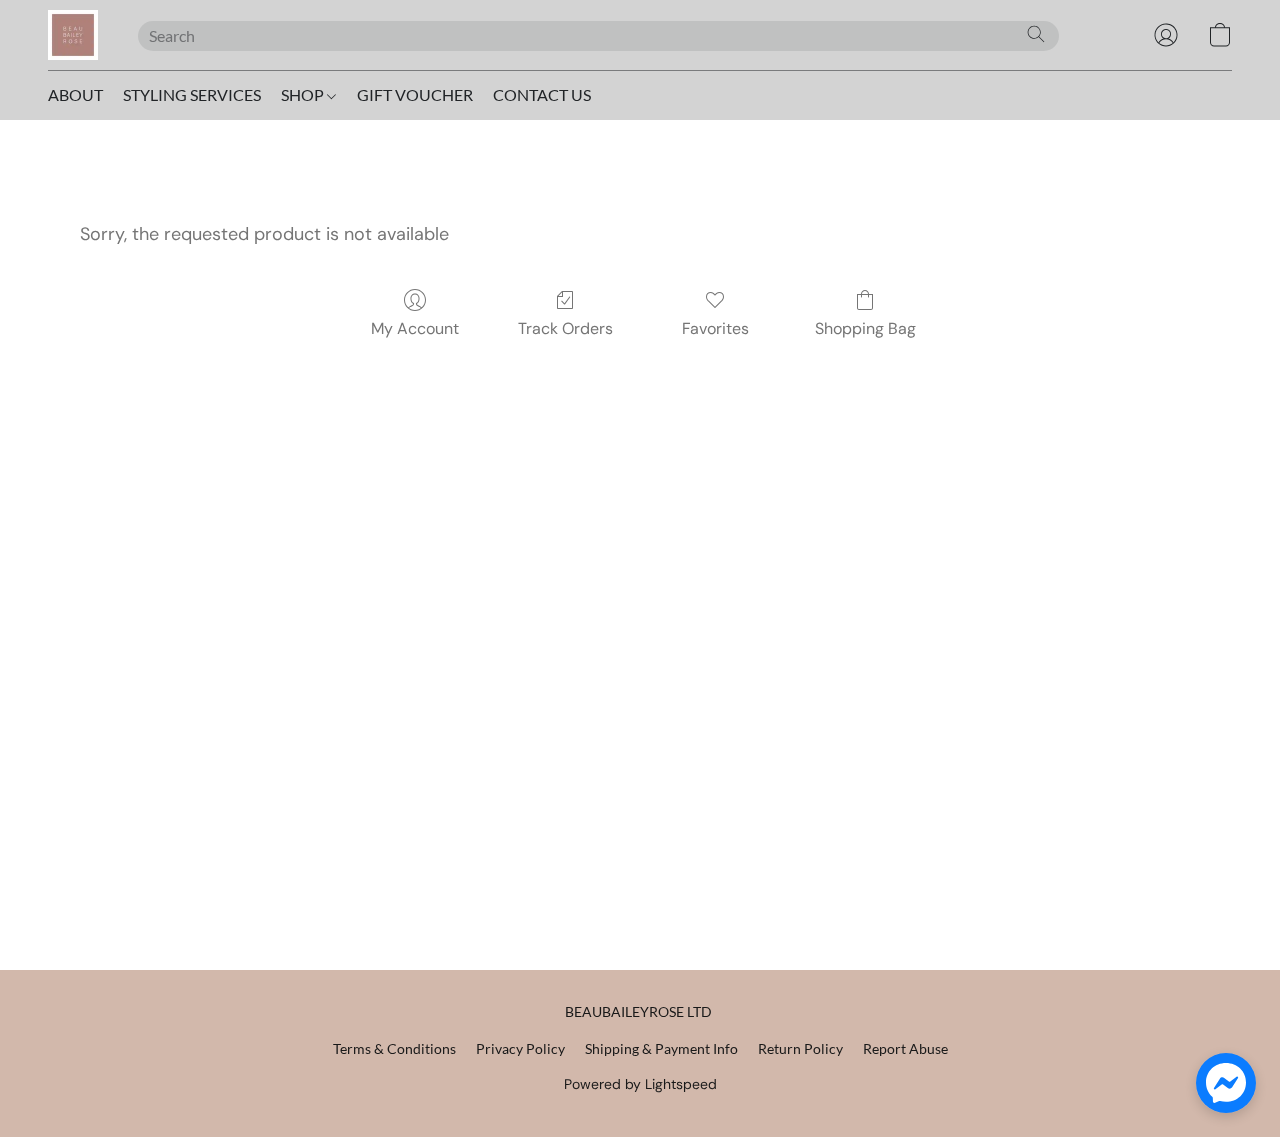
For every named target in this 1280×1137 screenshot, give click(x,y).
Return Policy (800, 1048)
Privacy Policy (520, 1048)
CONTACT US (542, 94)
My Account (415, 328)
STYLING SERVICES (192, 94)
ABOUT (75, 94)
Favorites (715, 328)
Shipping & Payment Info (661, 1048)
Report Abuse (905, 1048)
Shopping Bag (865, 328)
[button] (73, 35)
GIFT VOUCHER (415, 94)
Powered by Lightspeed (640, 1084)
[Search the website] (1036, 34)
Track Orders (565, 328)
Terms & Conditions (394, 1048)
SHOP (304, 94)
